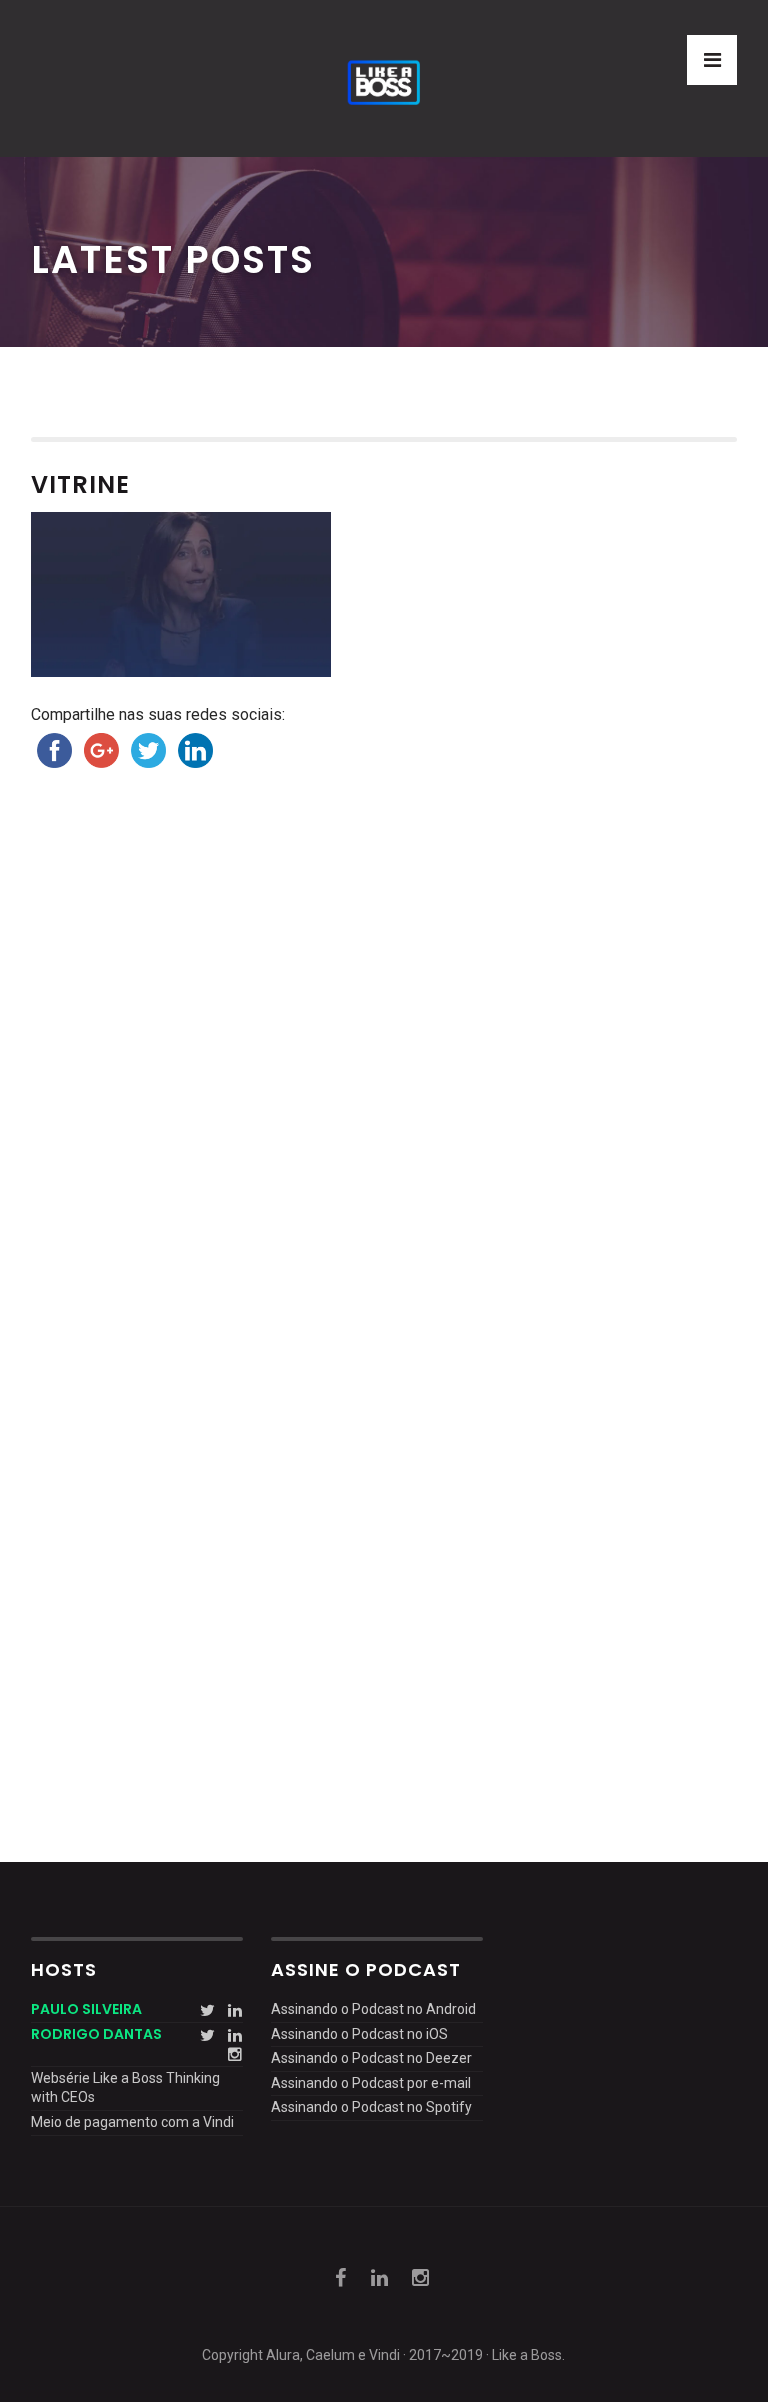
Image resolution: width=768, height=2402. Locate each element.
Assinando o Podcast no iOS (359, 2034)
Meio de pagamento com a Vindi (132, 2122)
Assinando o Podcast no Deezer (371, 2058)
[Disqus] (384, 1082)
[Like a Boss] (383, 78)
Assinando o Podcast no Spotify (371, 2107)
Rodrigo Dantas (96, 2034)
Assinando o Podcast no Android (373, 2009)
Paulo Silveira (86, 2009)
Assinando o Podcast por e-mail (371, 2083)
